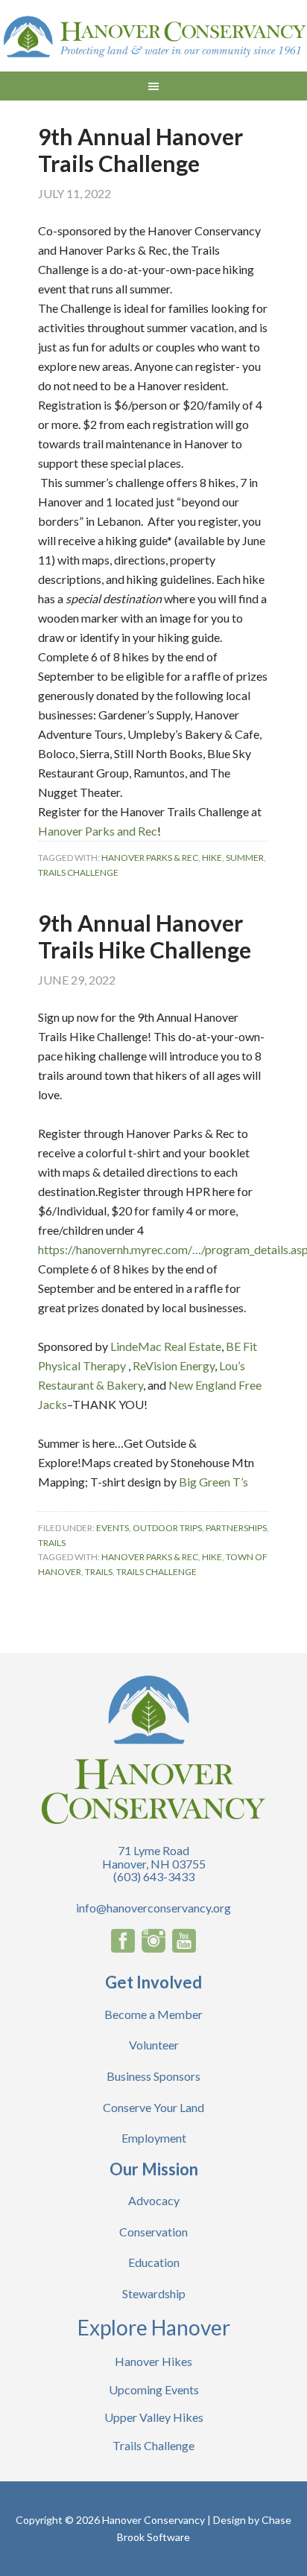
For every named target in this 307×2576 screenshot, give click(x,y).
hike (212, 858)
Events (113, 1528)
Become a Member (153, 2014)
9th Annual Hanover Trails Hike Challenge (145, 936)
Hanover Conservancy (153, 37)
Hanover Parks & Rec (150, 858)
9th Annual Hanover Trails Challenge (140, 150)
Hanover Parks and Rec (98, 831)
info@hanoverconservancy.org (153, 1908)
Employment (154, 2138)
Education (154, 2262)
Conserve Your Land (153, 2107)
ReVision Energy (174, 1365)
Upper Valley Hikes (154, 2417)
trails (99, 1572)
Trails (52, 1543)
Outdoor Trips (167, 1528)
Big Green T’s (213, 1482)
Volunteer (154, 2045)
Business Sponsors (153, 2076)
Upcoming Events (154, 2389)
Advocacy (154, 2200)
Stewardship (154, 2293)
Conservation (153, 2232)
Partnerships (236, 1528)
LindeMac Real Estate (166, 1346)
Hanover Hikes (153, 2361)
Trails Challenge (78, 872)
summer (245, 858)
